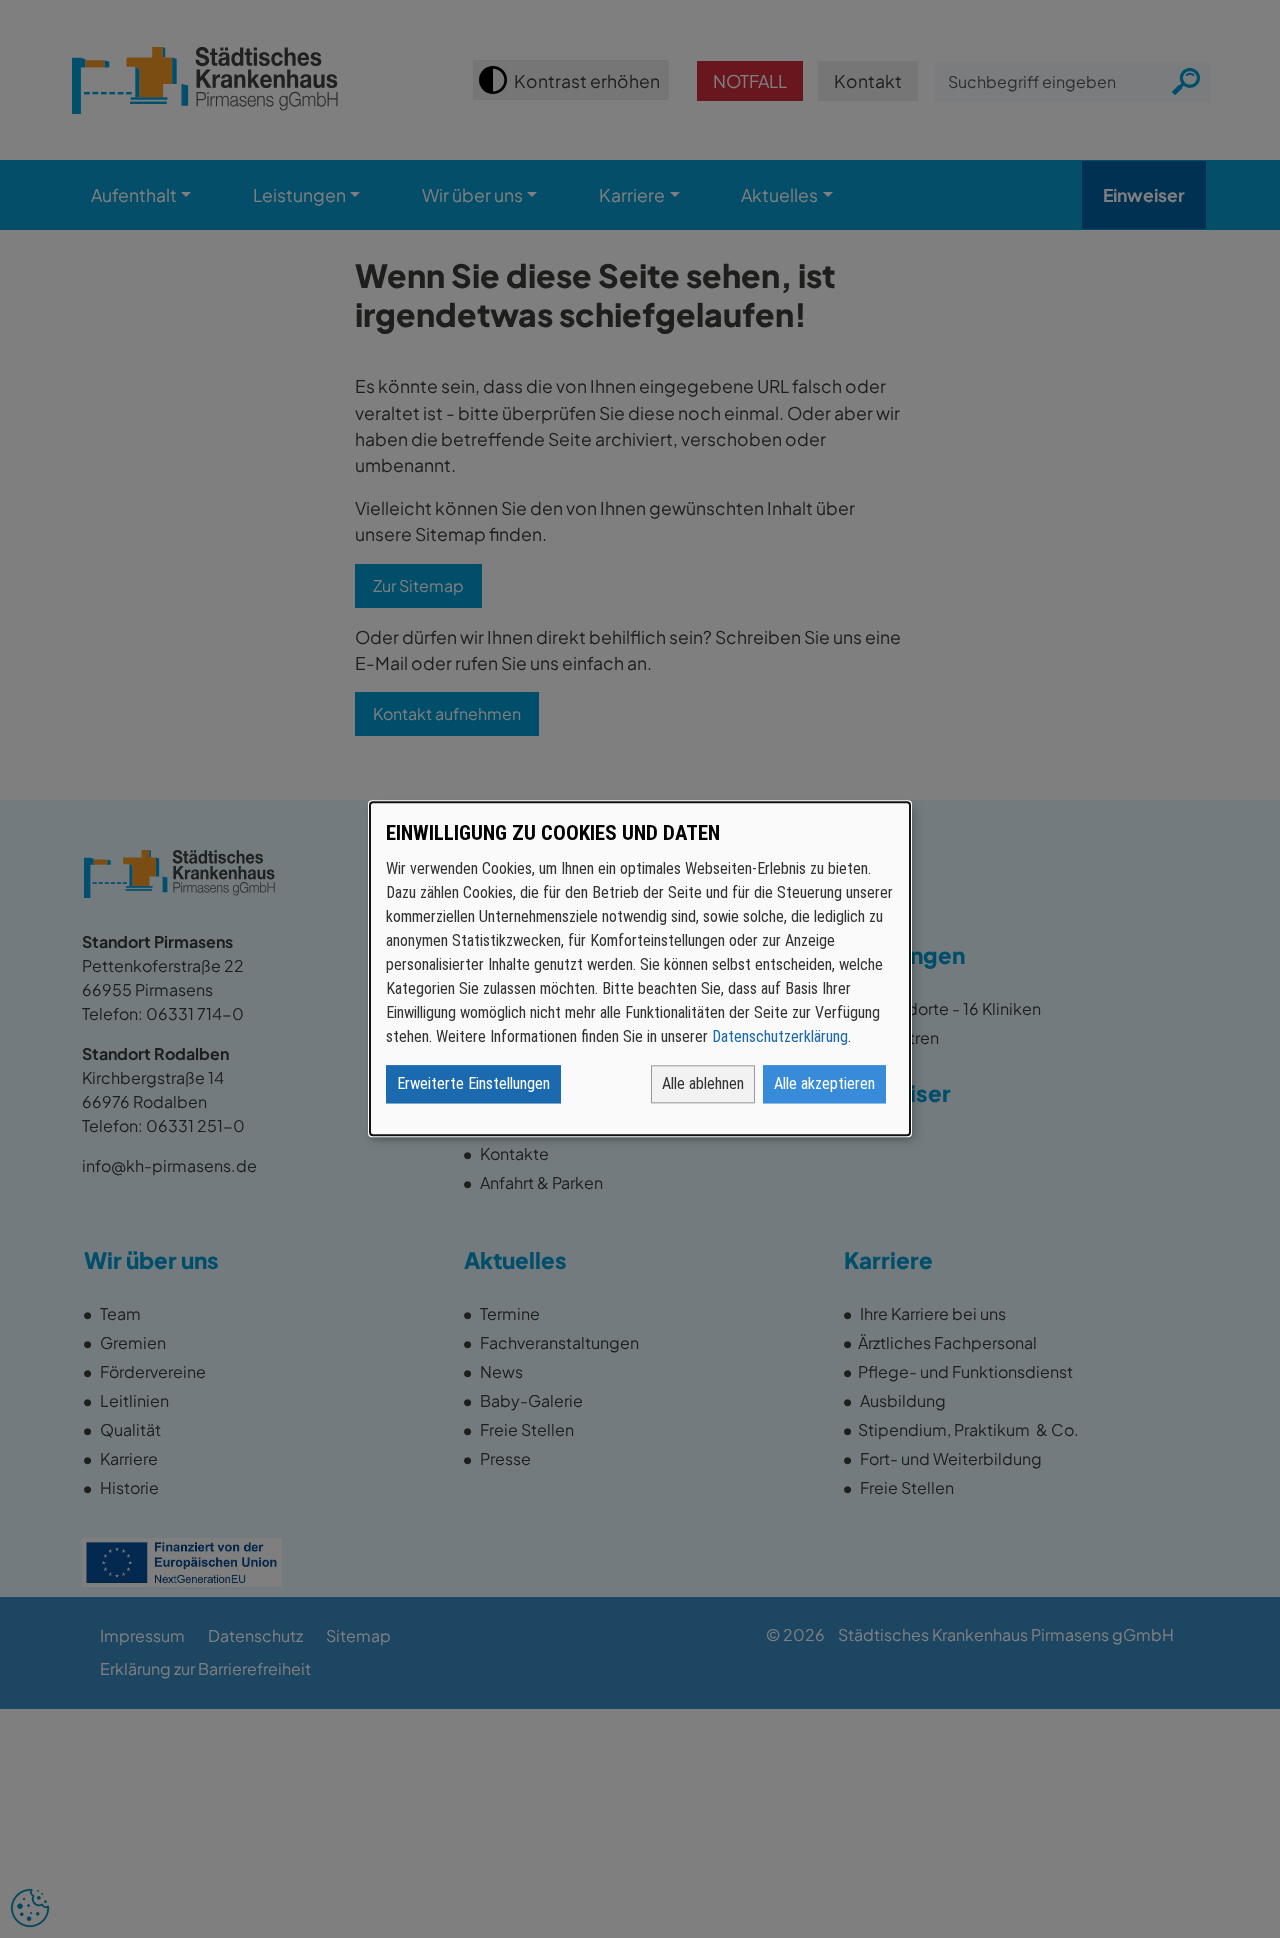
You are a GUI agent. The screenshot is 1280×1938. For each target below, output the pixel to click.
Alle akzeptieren (824, 1084)
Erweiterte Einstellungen (473, 1084)
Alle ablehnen (703, 1084)
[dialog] (640, 968)
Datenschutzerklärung (780, 1037)
